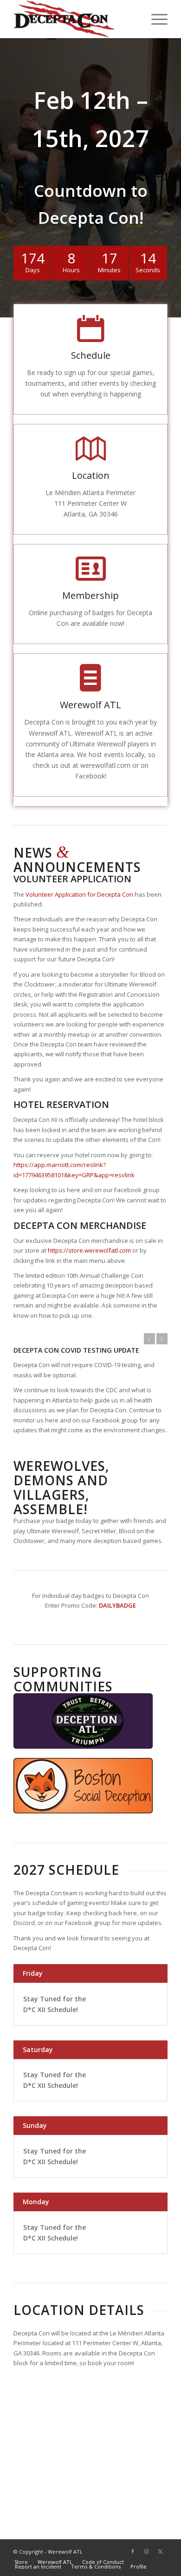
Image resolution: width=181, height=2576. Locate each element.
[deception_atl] (83, 1721)
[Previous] (149, 1339)
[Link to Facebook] (133, 2551)
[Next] (162, 1339)
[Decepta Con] (75, 19)
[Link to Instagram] (147, 2551)
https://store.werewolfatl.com (89, 1250)
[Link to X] (161, 2551)
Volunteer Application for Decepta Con (79, 894)
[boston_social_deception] (83, 1786)
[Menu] (155, 19)
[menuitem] (155, 19)
